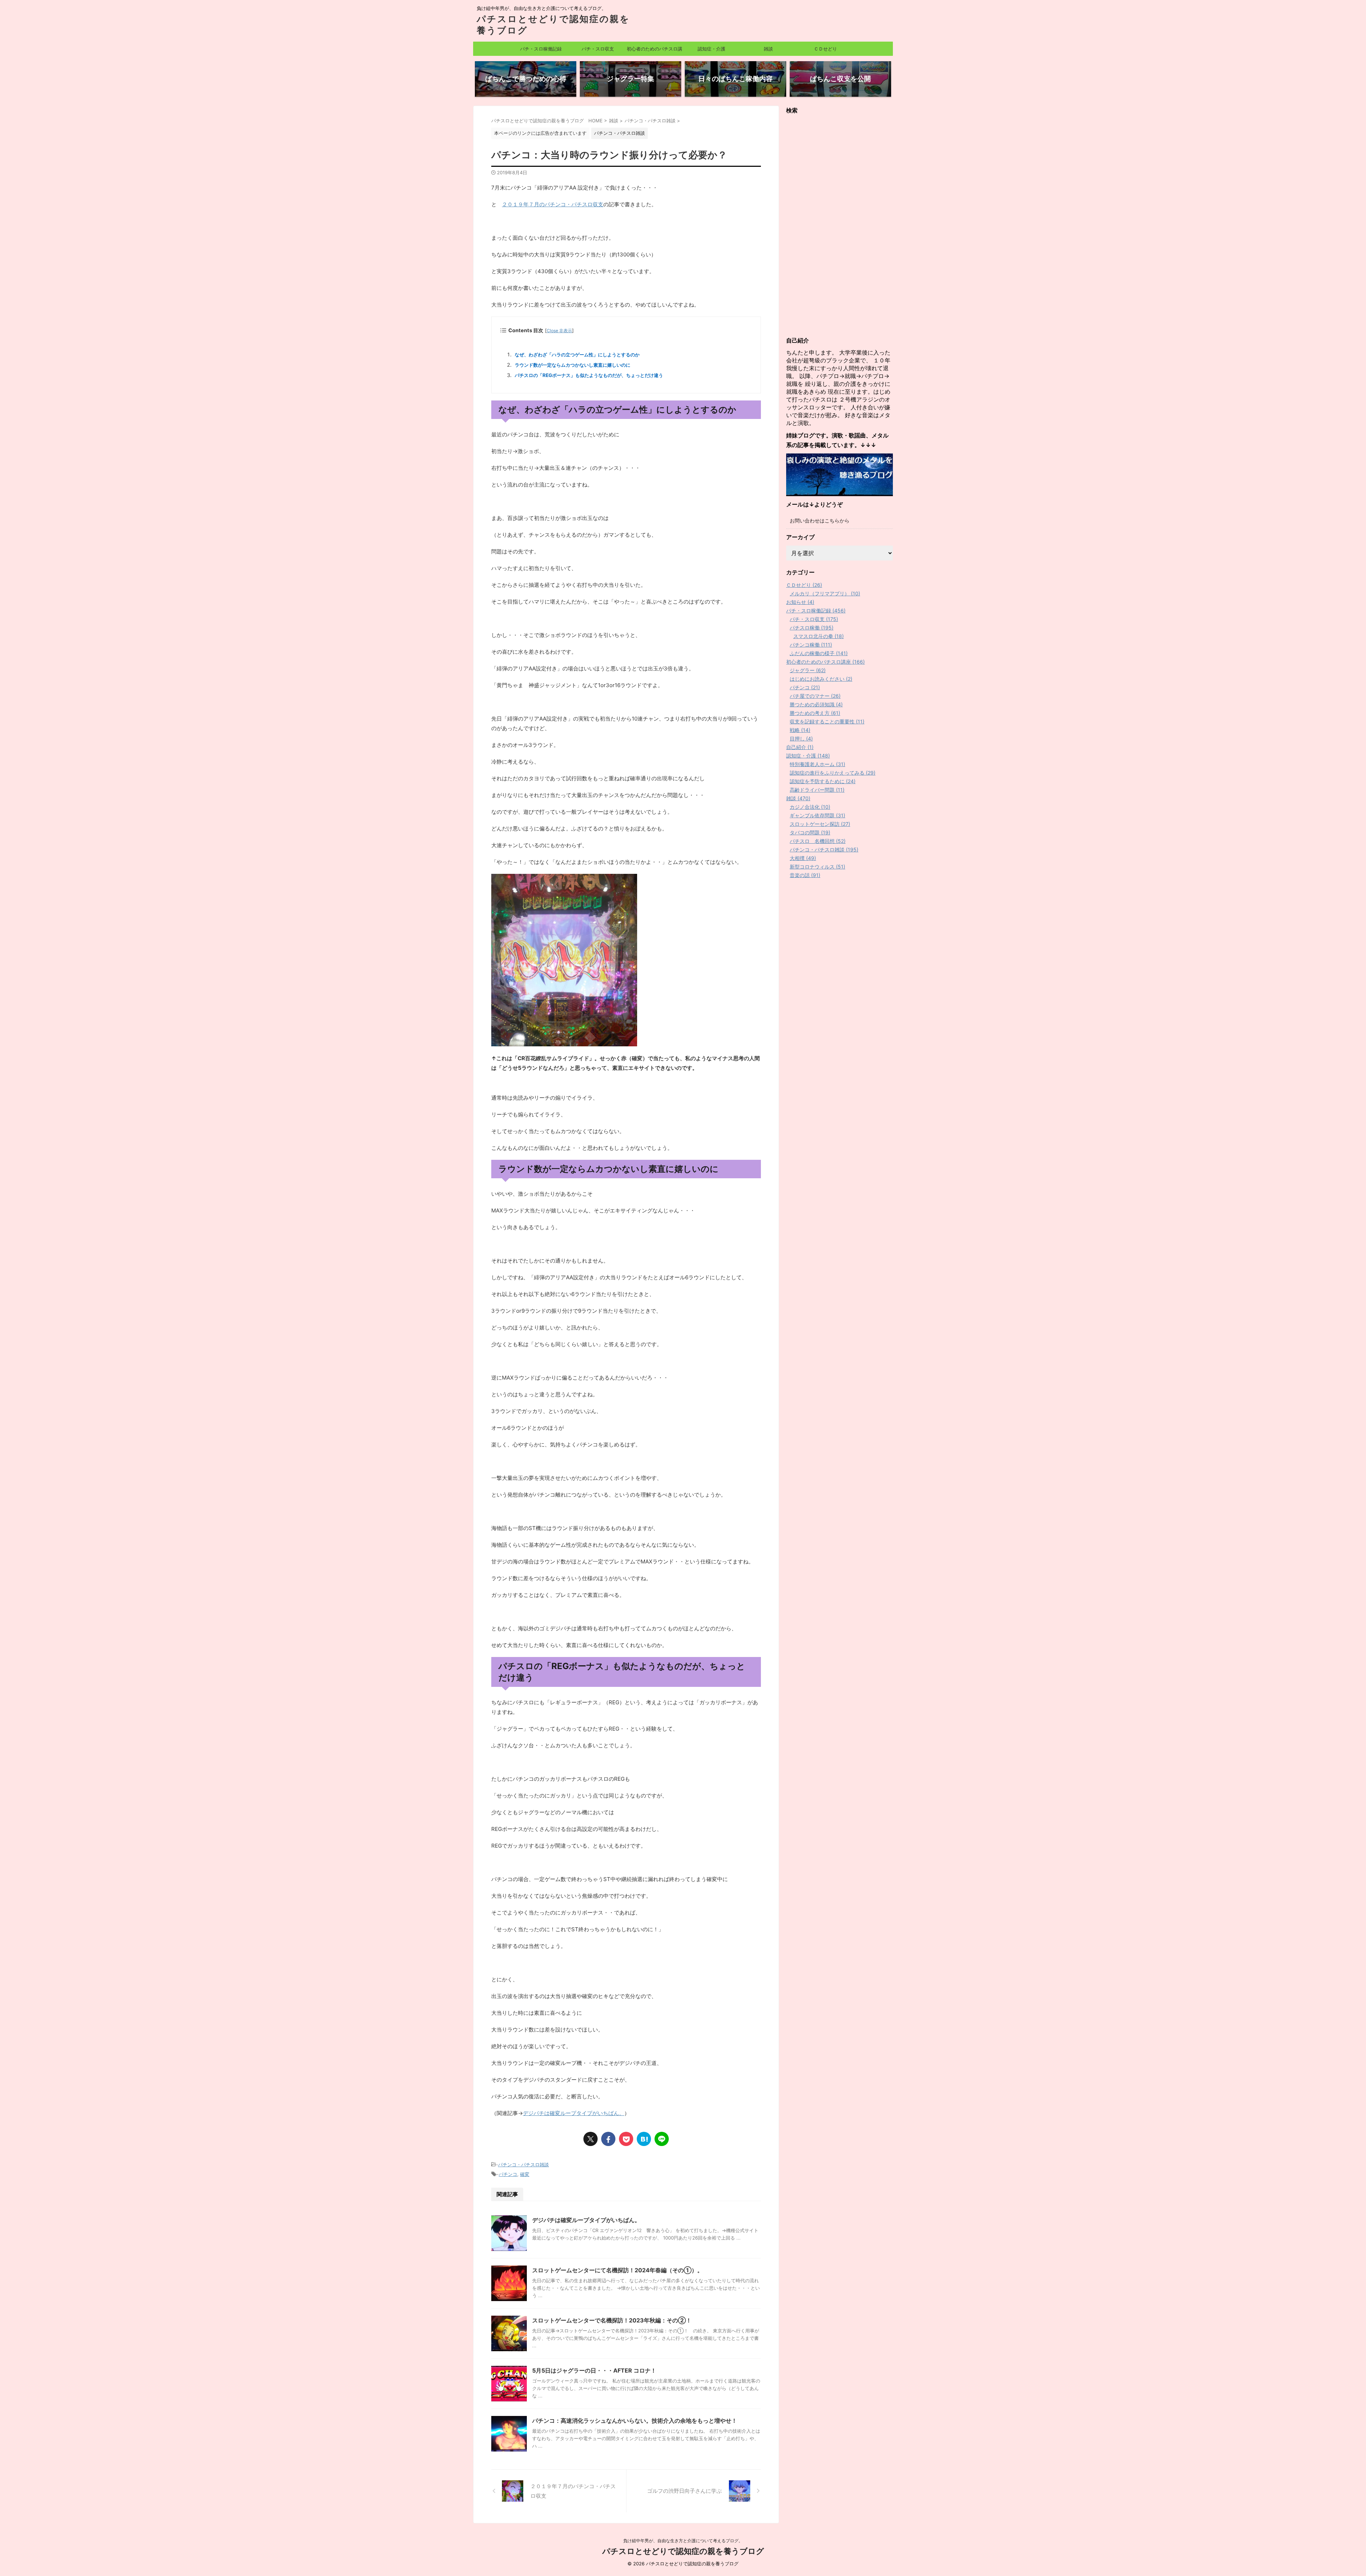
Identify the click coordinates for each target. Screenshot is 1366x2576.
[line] (662, 2139)
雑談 (768, 49)
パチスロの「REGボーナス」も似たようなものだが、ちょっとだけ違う (589, 375)
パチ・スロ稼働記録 (541, 49)
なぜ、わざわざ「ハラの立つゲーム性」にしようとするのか (577, 355)
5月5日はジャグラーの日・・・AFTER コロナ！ (594, 2370)
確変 (525, 2174)
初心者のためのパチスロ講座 (655, 51)
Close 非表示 (559, 331)
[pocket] (626, 2139)
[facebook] (608, 2139)
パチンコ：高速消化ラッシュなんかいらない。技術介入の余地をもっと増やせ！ (635, 2421)
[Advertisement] (840, 225)
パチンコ (508, 2174)
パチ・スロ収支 (598, 49)
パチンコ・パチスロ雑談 (523, 2165)
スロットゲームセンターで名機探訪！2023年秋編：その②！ (612, 2320)
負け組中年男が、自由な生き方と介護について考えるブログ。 (683, 2541)
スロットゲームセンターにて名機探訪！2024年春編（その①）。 (618, 2270)
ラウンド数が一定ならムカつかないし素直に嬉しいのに (573, 365)
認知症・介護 (711, 49)
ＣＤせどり (825, 49)
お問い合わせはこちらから (820, 520)
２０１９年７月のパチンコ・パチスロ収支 (553, 204)
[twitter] (591, 2139)
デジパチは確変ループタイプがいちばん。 (574, 2113)
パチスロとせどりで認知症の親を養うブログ (683, 2551)
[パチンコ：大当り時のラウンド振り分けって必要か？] (644, 2139)
